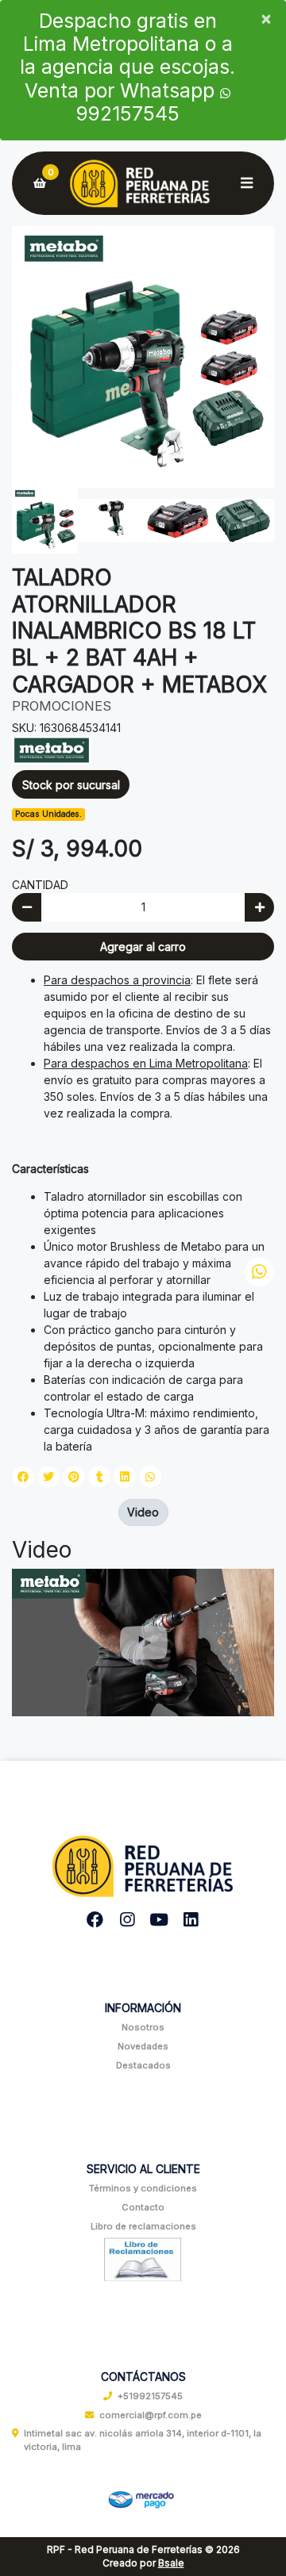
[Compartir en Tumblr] (99, 1477)
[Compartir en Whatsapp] (150, 1477)
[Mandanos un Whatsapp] (259, 1273)
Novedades (143, 2046)
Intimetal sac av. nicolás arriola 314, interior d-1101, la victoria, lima (143, 2440)
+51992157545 (150, 2396)
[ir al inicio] (143, 1861)
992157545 (128, 113)
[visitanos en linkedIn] (191, 1920)
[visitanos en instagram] (128, 1920)
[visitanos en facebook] (95, 1920)
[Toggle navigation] (246, 183)
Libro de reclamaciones (143, 2226)
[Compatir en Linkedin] (125, 1477)
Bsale (171, 2563)
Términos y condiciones (143, 2188)
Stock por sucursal (71, 785)
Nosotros (143, 2027)
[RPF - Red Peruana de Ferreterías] (143, 183)
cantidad (40, 885)
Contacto (143, 2207)
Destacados (143, 2065)
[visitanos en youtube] (159, 1920)
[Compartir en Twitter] (48, 1477)
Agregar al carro (143, 947)
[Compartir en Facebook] (23, 1477)
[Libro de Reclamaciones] (143, 2258)
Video (143, 1512)
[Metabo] (52, 749)
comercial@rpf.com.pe (151, 2415)
